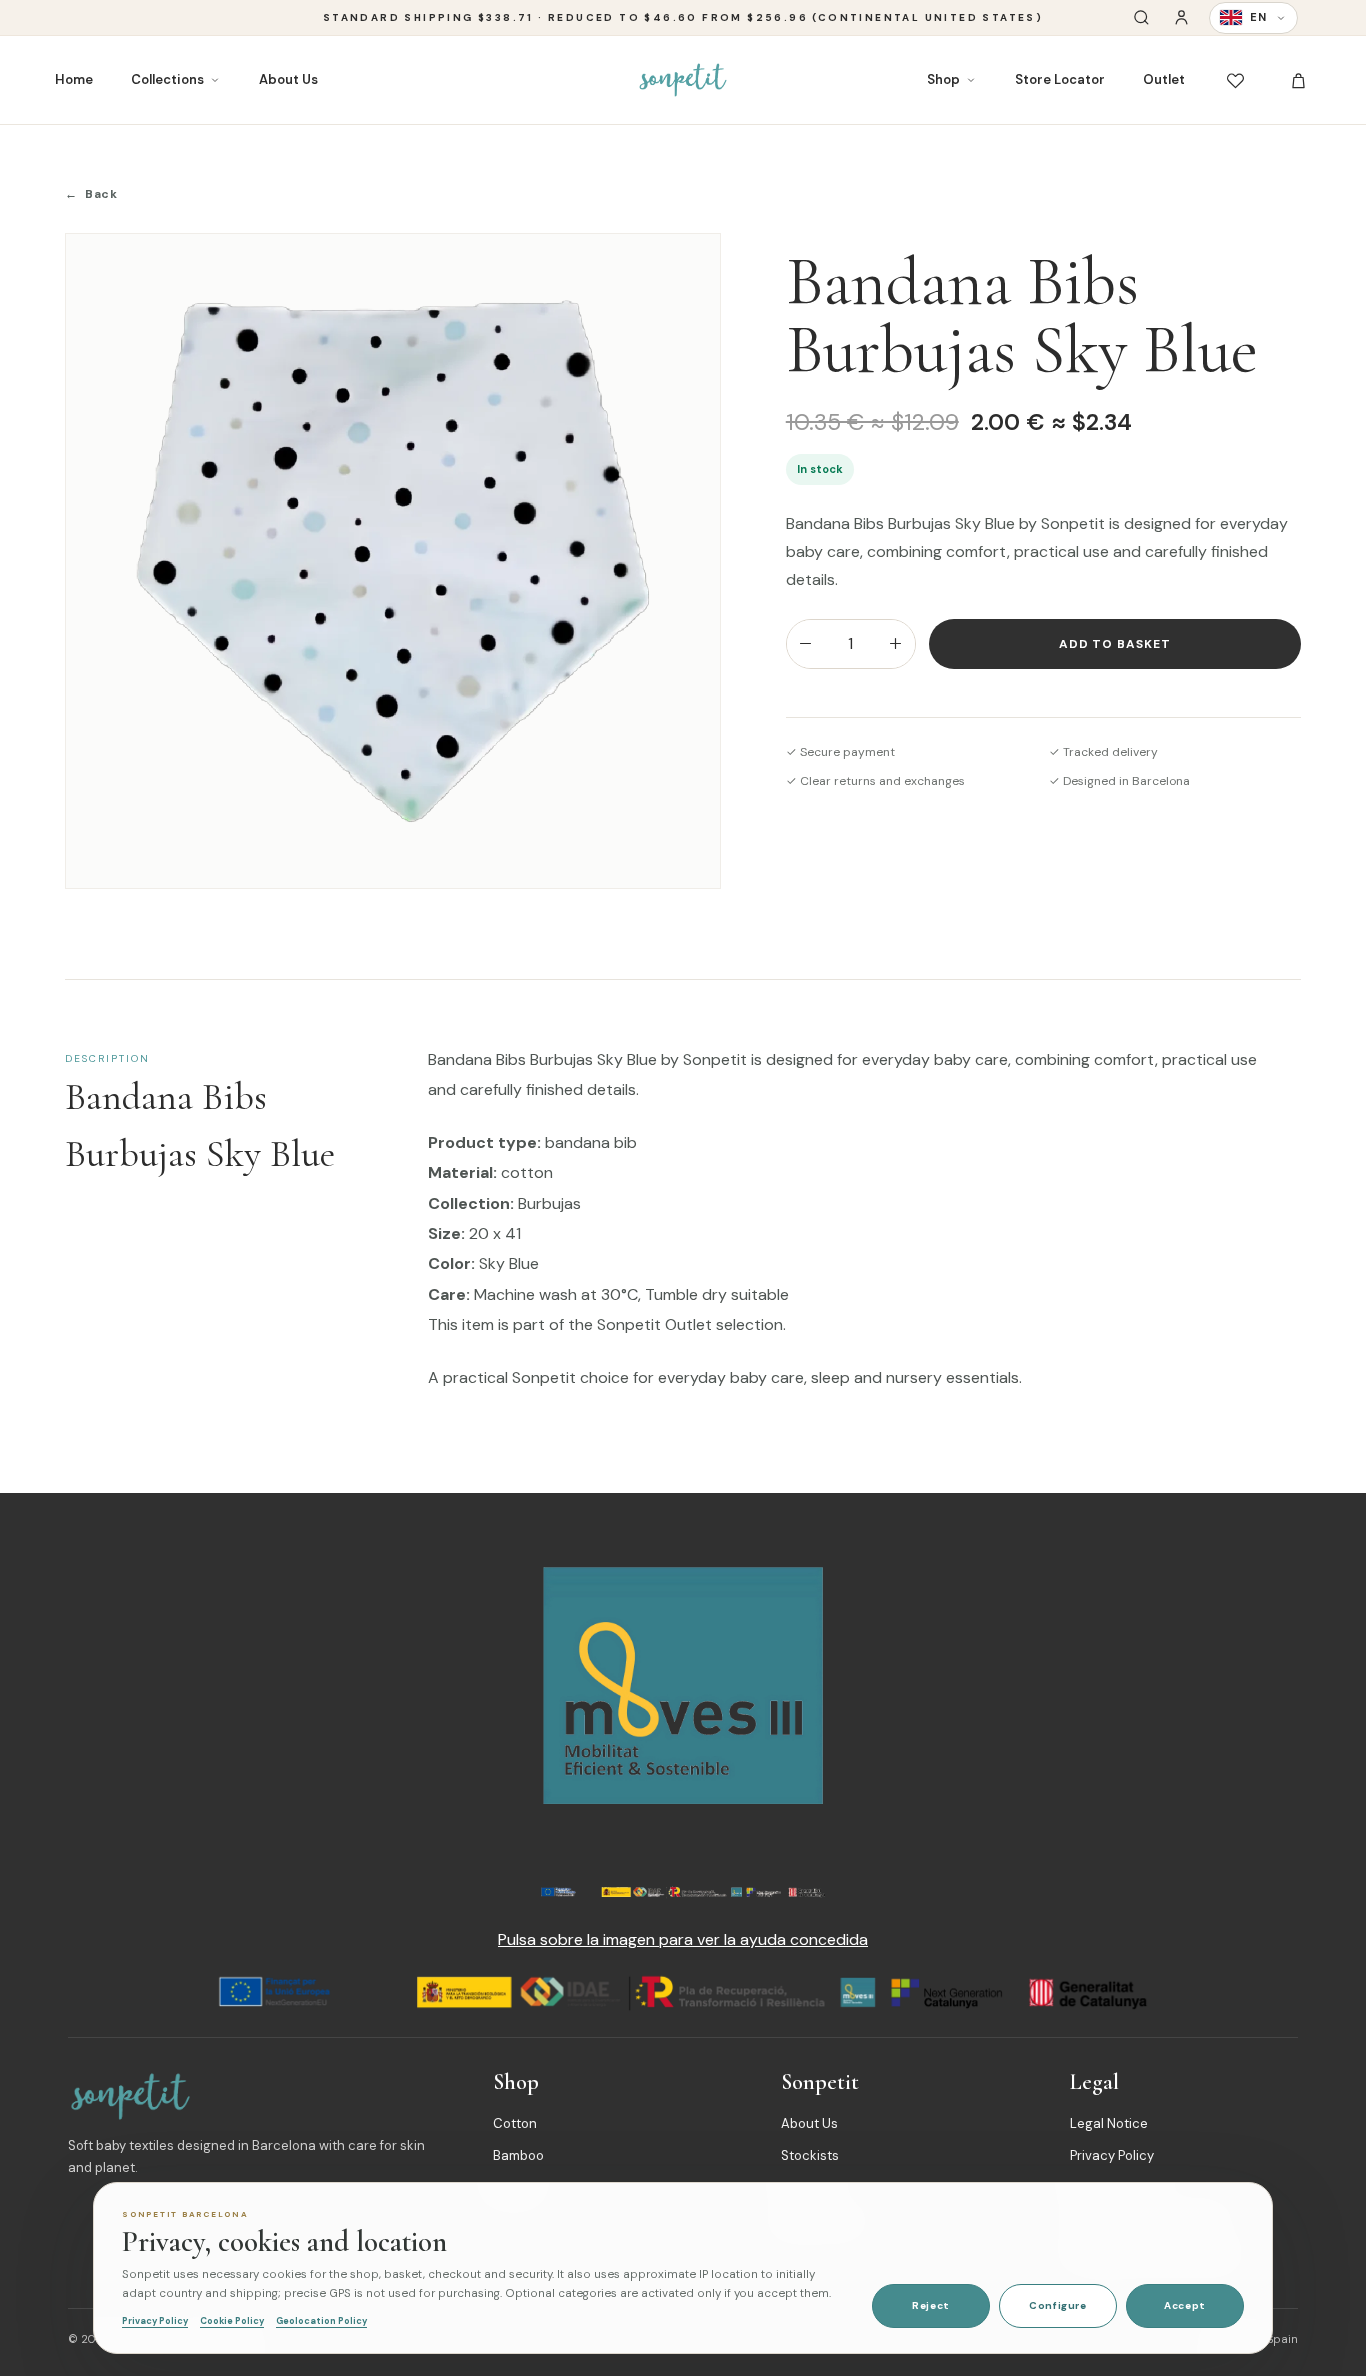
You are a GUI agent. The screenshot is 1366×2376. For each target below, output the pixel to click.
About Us (288, 79)
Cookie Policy (232, 2321)
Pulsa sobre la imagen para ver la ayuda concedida (683, 1939)
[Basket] (1298, 80)
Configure (1057, 2305)
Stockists (810, 2155)
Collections (167, 79)
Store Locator (1060, 79)
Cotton (515, 2123)
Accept (1185, 2305)
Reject (931, 2305)
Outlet (1164, 79)
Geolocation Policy (321, 2321)
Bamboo (518, 2155)
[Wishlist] (1235, 80)
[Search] (1141, 17)
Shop (943, 79)
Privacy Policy (1112, 2155)
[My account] (1181, 17)
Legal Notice (1109, 2123)
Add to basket (1115, 644)
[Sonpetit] (683, 80)
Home (74, 79)
